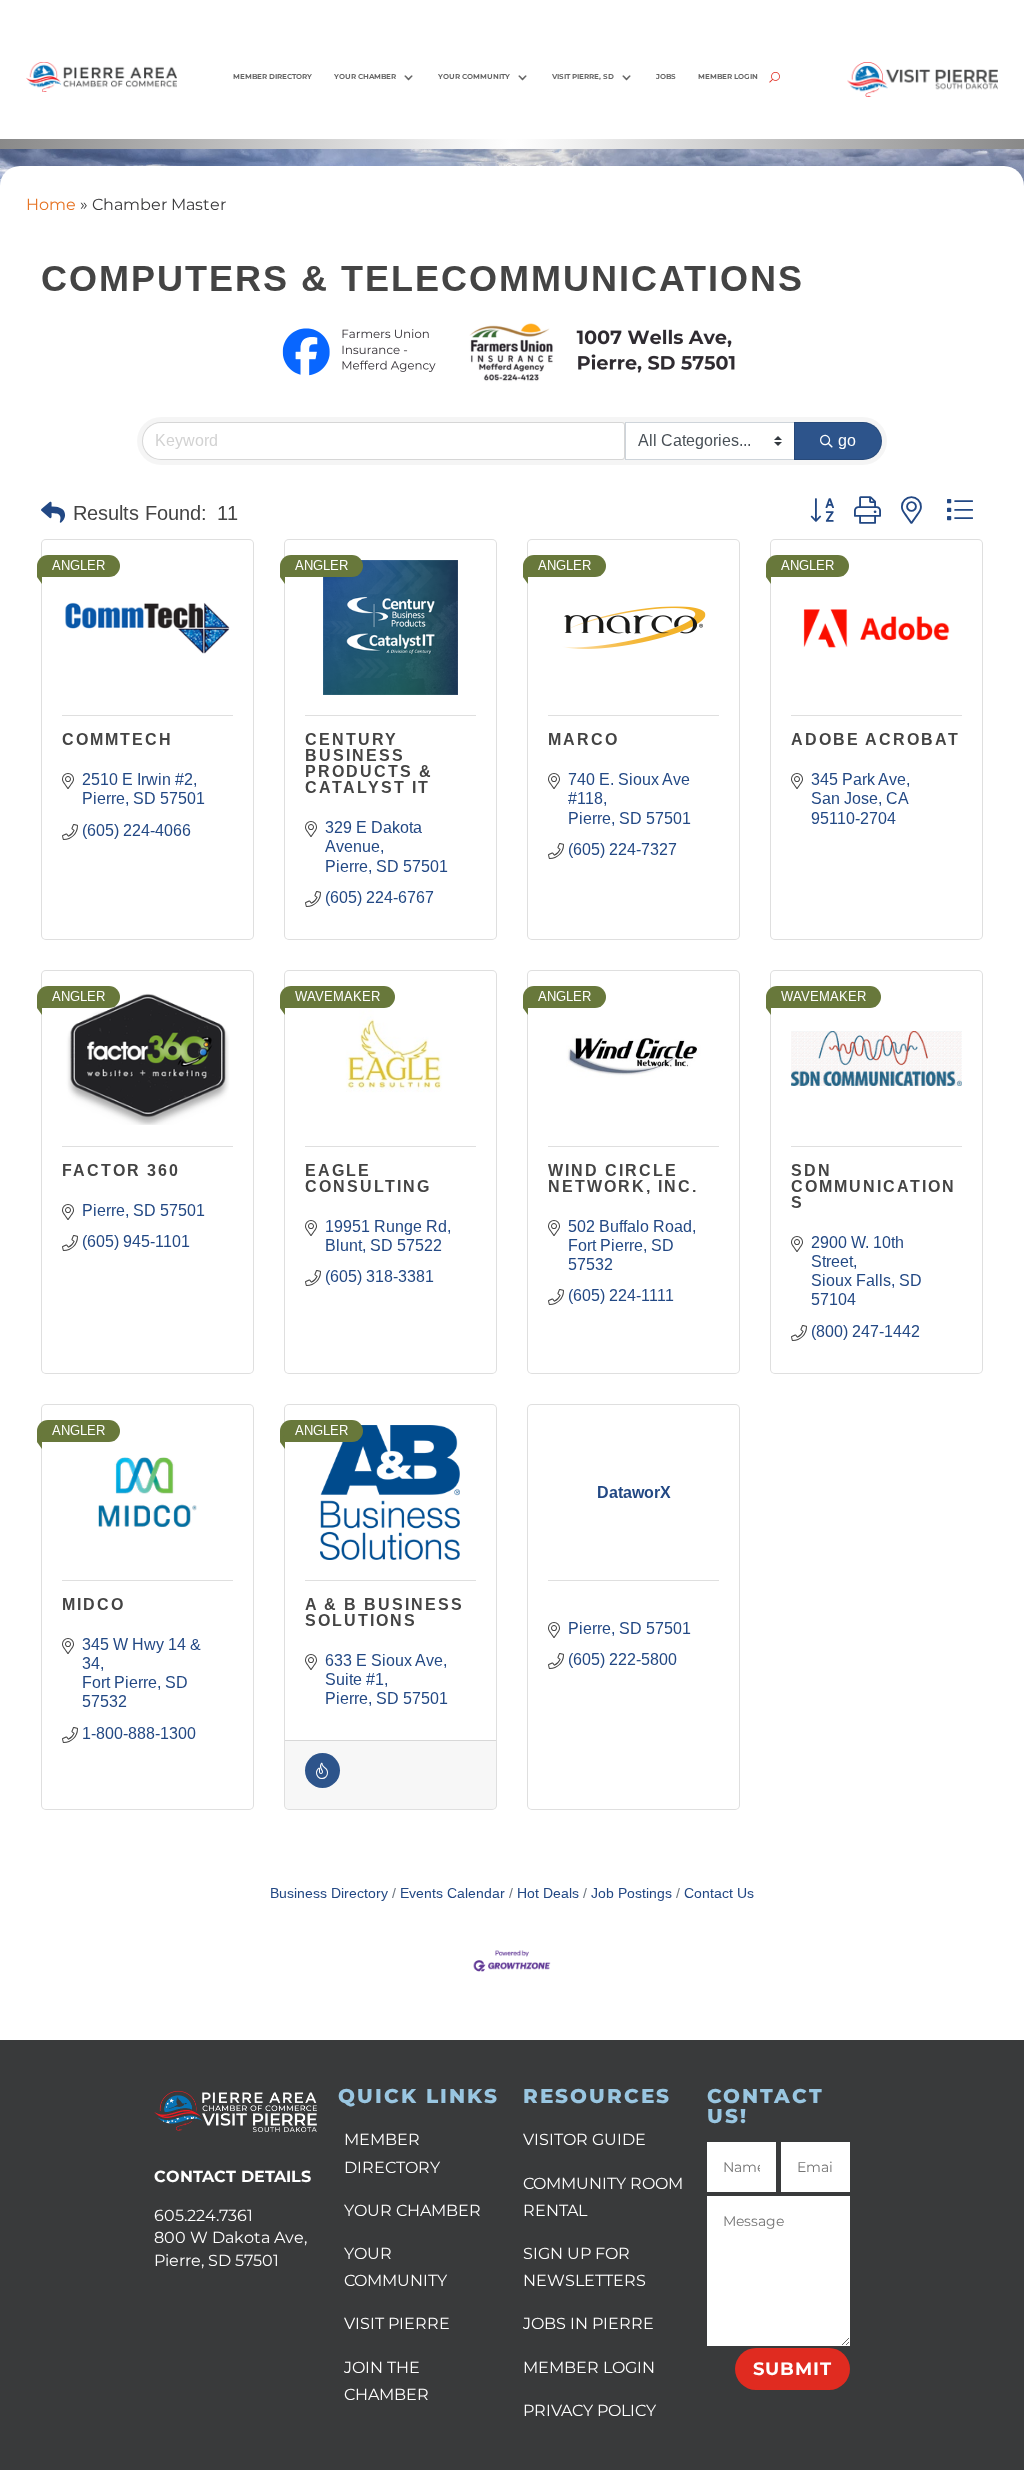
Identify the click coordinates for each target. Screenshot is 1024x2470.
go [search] (847, 440)
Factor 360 (121, 1170)
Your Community (474, 76)
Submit (792, 2369)
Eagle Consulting (368, 1178)
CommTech (117, 739)
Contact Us (719, 1893)
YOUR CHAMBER (412, 2210)
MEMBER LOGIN (589, 2367)
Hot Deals (548, 1893)
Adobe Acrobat (875, 739)
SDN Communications (873, 1186)
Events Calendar (452, 1893)
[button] (53, 513)
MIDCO (93, 1604)
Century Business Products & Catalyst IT (369, 763)
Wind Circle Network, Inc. (623, 1178)
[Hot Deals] (322, 1782)
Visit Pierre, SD (583, 76)
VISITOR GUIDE (584, 2139)
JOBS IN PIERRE (588, 2323)
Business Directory (329, 1893)
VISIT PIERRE (397, 2323)
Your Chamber (365, 76)
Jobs (666, 76)
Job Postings (631, 1893)
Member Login (728, 76)
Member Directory (272, 76)
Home (51, 204)
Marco (583, 739)
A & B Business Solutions (384, 1612)
